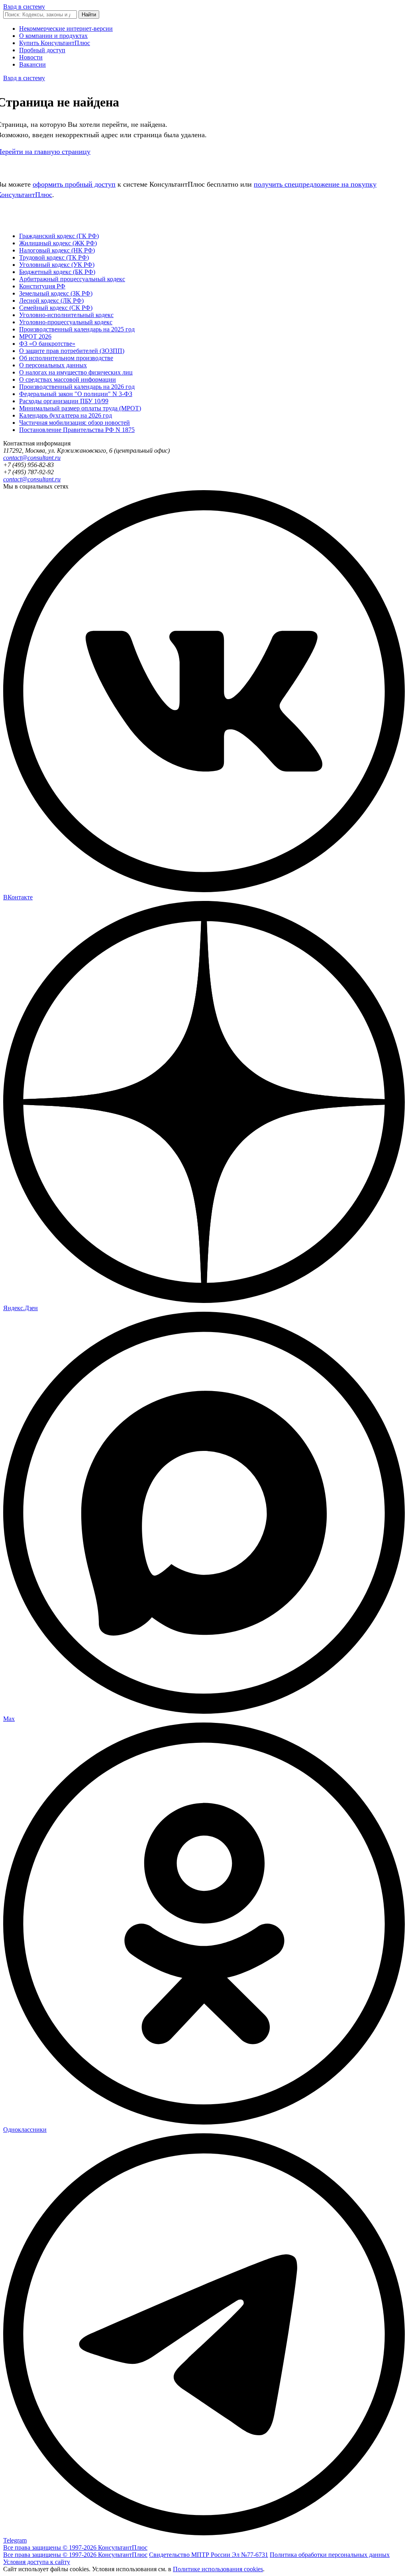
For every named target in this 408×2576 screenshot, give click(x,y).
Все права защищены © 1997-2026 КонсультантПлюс (75, 2547)
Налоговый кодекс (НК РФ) (57, 250)
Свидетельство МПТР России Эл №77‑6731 (209, 2555)
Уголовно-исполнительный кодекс (66, 315)
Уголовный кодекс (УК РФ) (57, 265)
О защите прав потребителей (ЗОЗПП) (72, 351)
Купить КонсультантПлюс (55, 43)
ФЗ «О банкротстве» (47, 344)
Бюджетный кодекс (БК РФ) (57, 272)
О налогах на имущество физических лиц (76, 372)
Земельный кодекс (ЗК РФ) (56, 293)
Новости (31, 57)
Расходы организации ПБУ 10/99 (64, 401)
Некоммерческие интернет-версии (66, 29)
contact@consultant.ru (32, 458)
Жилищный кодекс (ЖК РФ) (58, 243)
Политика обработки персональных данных (330, 2555)
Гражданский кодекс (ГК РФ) (59, 236)
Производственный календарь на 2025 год (77, 329)
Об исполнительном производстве (66, 358)
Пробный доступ (42, 50)
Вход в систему (24, 7)
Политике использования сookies (218, 2569)
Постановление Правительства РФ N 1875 (77, 430)
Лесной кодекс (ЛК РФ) (51, 301)
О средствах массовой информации (68, 379)
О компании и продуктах (53, 36)
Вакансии (32, 64)
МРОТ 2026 (35, 336)
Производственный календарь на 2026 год (77, 387)
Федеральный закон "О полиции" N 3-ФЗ (76, 394)
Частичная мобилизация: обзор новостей (75, 423)
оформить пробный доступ (74, 184)
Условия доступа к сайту (37, 2562)
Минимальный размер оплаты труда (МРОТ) (80, 408)
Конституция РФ (42, 286)
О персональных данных (53, 365)
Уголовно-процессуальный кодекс (66, 322)
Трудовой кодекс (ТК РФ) (54, 257)
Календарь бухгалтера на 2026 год (66, 415)
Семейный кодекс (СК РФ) (56, 308)
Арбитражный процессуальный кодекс (72, 279)
